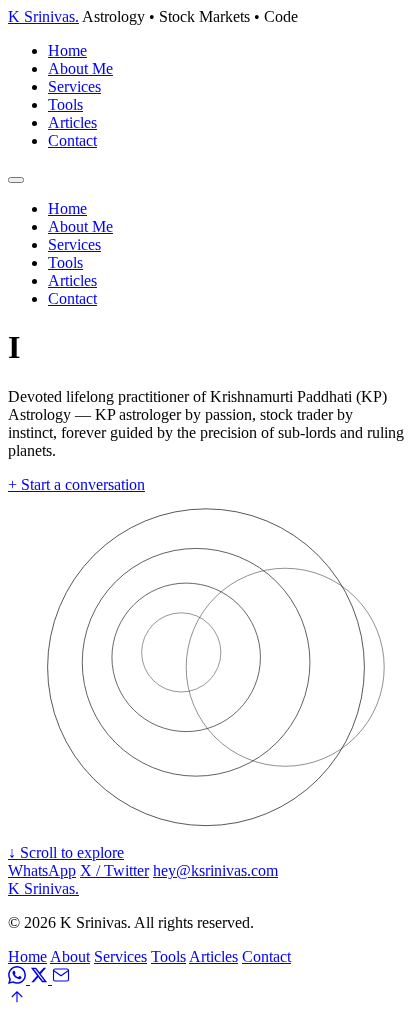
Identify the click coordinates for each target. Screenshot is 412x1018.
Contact (72, 140)
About (70, 956)
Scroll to (66, 852)
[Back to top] (17, 1000)
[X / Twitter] (41, 978)
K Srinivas (43, 16)
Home (67, 50)
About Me (80, 68)
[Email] (61, 978)
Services (74, 86)
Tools (65, 104)
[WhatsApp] (19, 978)
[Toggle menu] (16, 180)
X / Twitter (114, 870)
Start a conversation (76, 484)
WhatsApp (42, 870)
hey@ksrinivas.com (215, 870)
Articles (72, 122)
